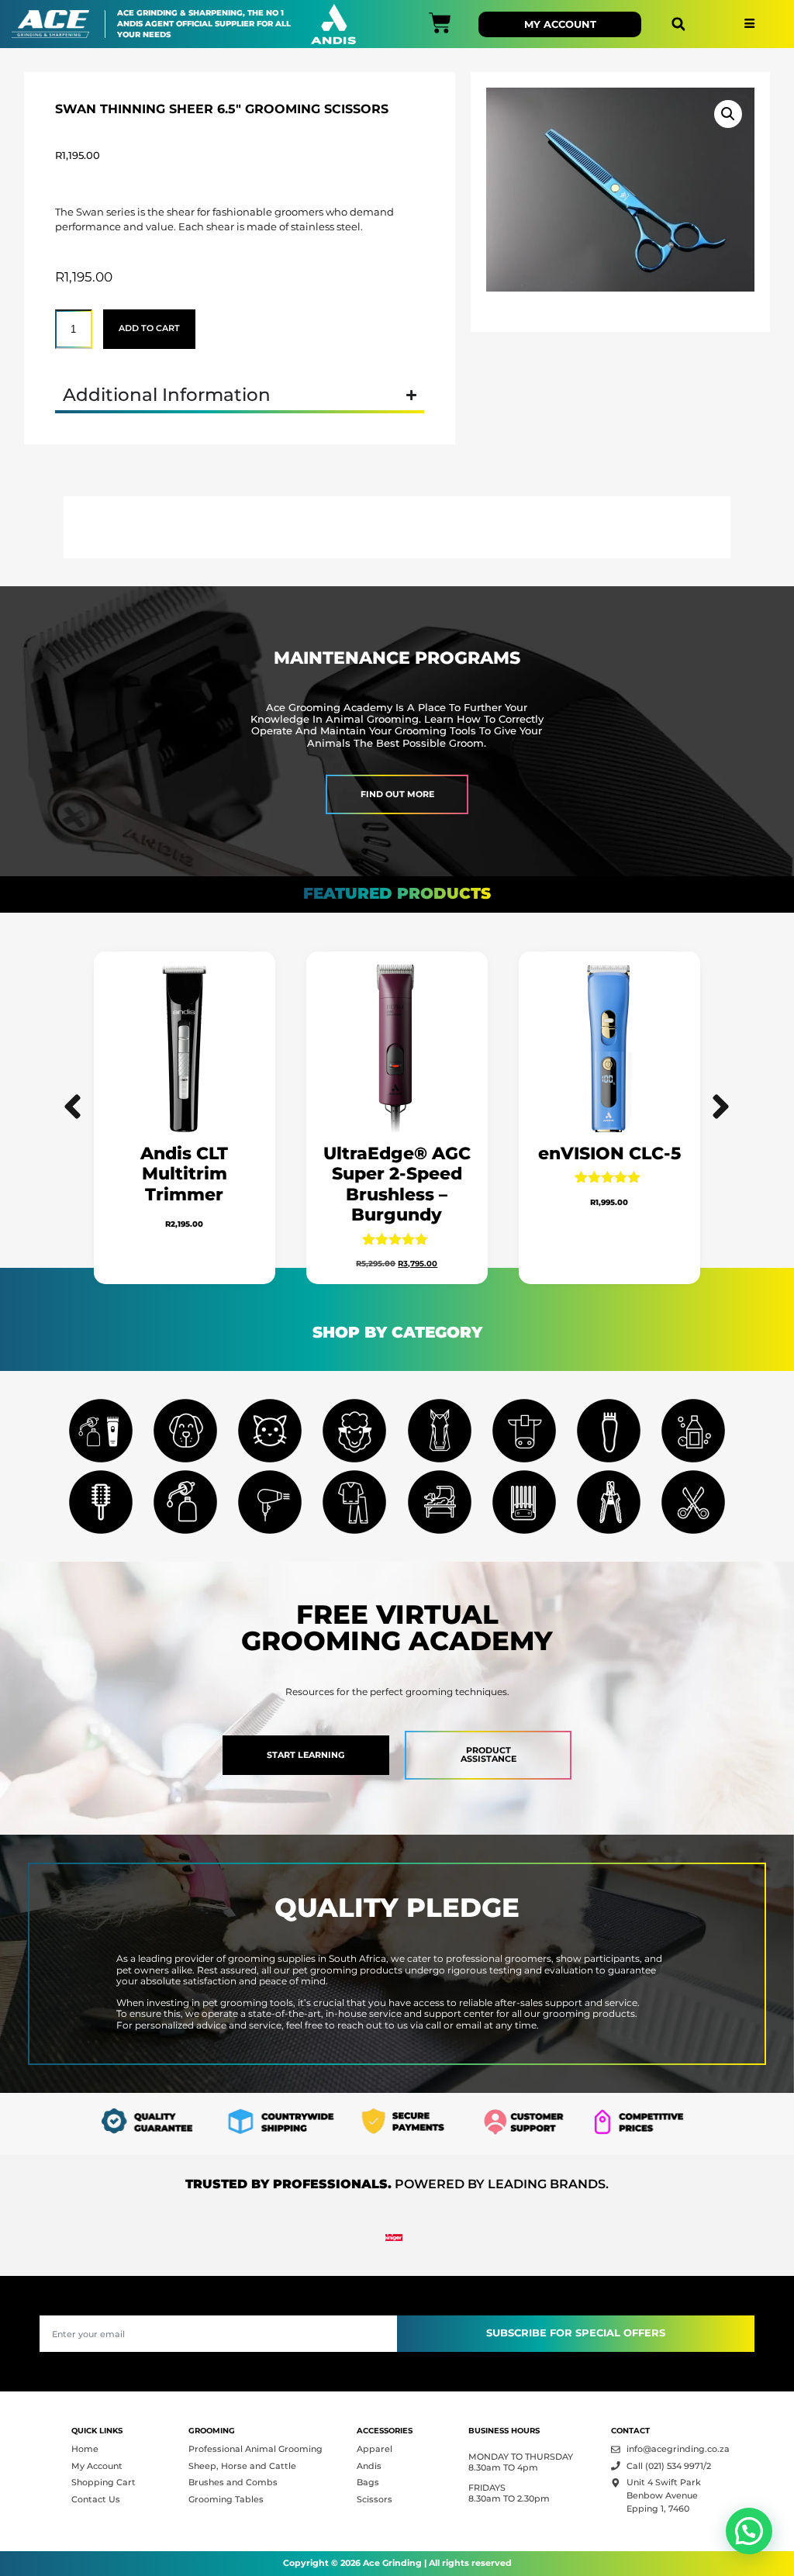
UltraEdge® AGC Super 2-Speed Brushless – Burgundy (397, 1184)
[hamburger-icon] (749, 24)
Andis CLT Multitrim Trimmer (185, 1174)
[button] (678, 24)
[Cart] (440, 23)
